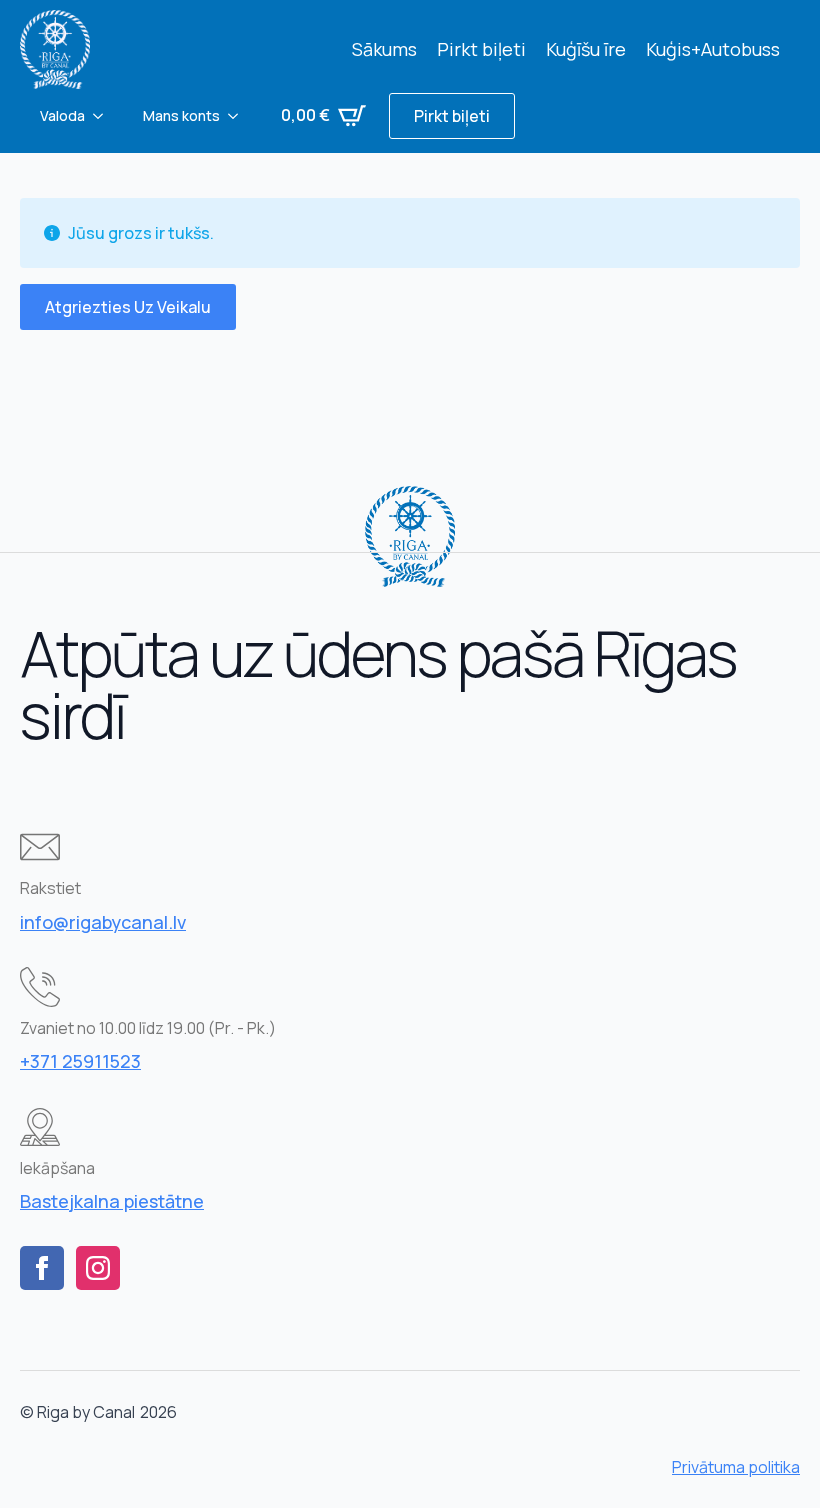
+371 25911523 (80, 1061)
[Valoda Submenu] (104, 116)
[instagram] (98, 1268)
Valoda (62, 115)
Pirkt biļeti (481, 49)
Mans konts (181, 115)
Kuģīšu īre (586, 49)
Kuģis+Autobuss (713, 49)
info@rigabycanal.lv (103, 922)
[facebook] (42, 1268)
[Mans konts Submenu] (239, 116)
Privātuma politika (736, 1467)
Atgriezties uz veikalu (128, 307)
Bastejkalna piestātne (112, 1201)
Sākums (384, 49)
